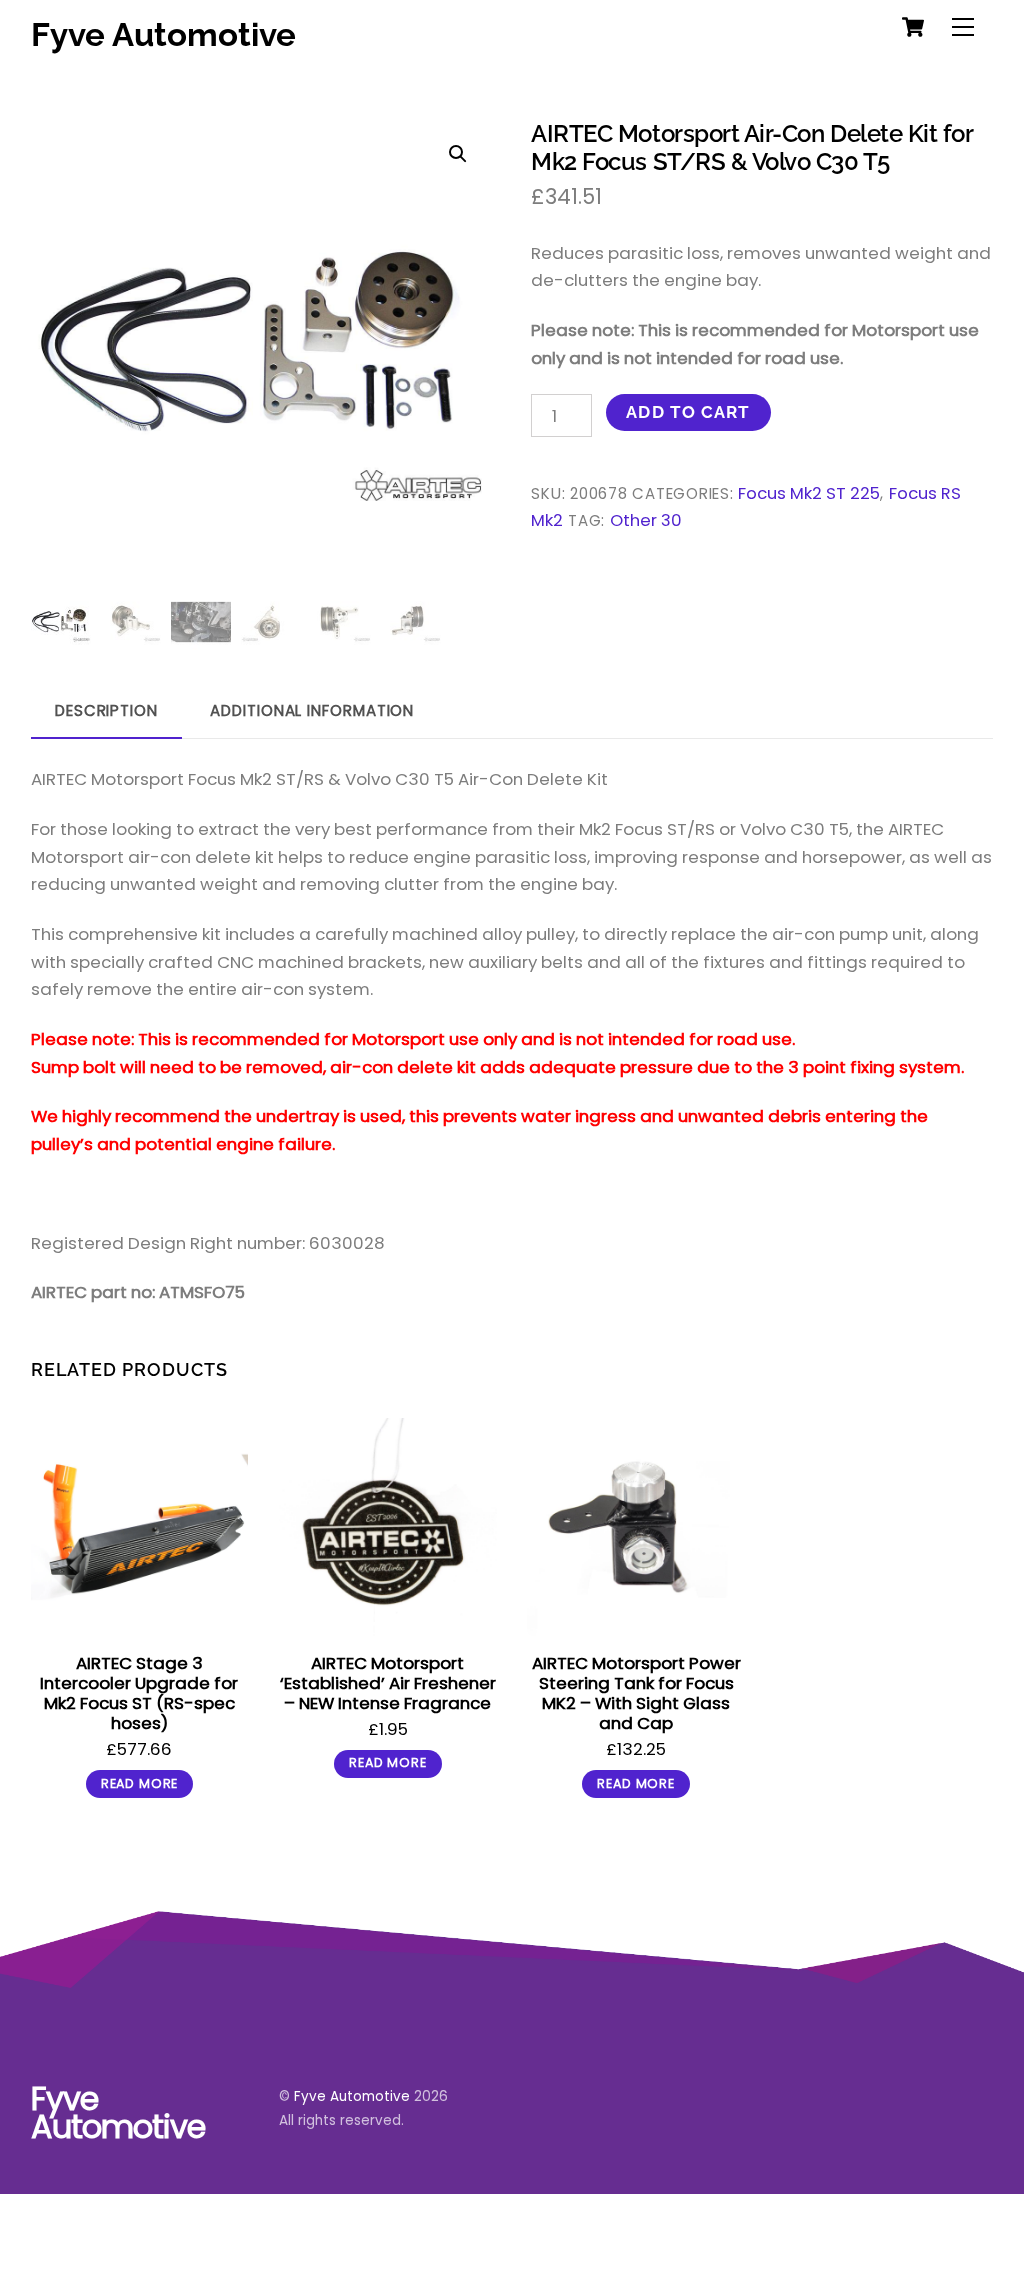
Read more (139, 1783)
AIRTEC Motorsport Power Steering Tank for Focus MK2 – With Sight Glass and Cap (636, 1693)
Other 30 (646, 520)
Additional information (312, 710)
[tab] (106, 712)
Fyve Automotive (352, 2096)
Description (106, 710)
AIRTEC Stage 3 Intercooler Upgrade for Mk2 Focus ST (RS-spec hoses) (139, 1693)
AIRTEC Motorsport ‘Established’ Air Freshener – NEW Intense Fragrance (388, 1683)
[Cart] (913, 27)
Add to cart (688, 412)
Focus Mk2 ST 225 (809, 493)
